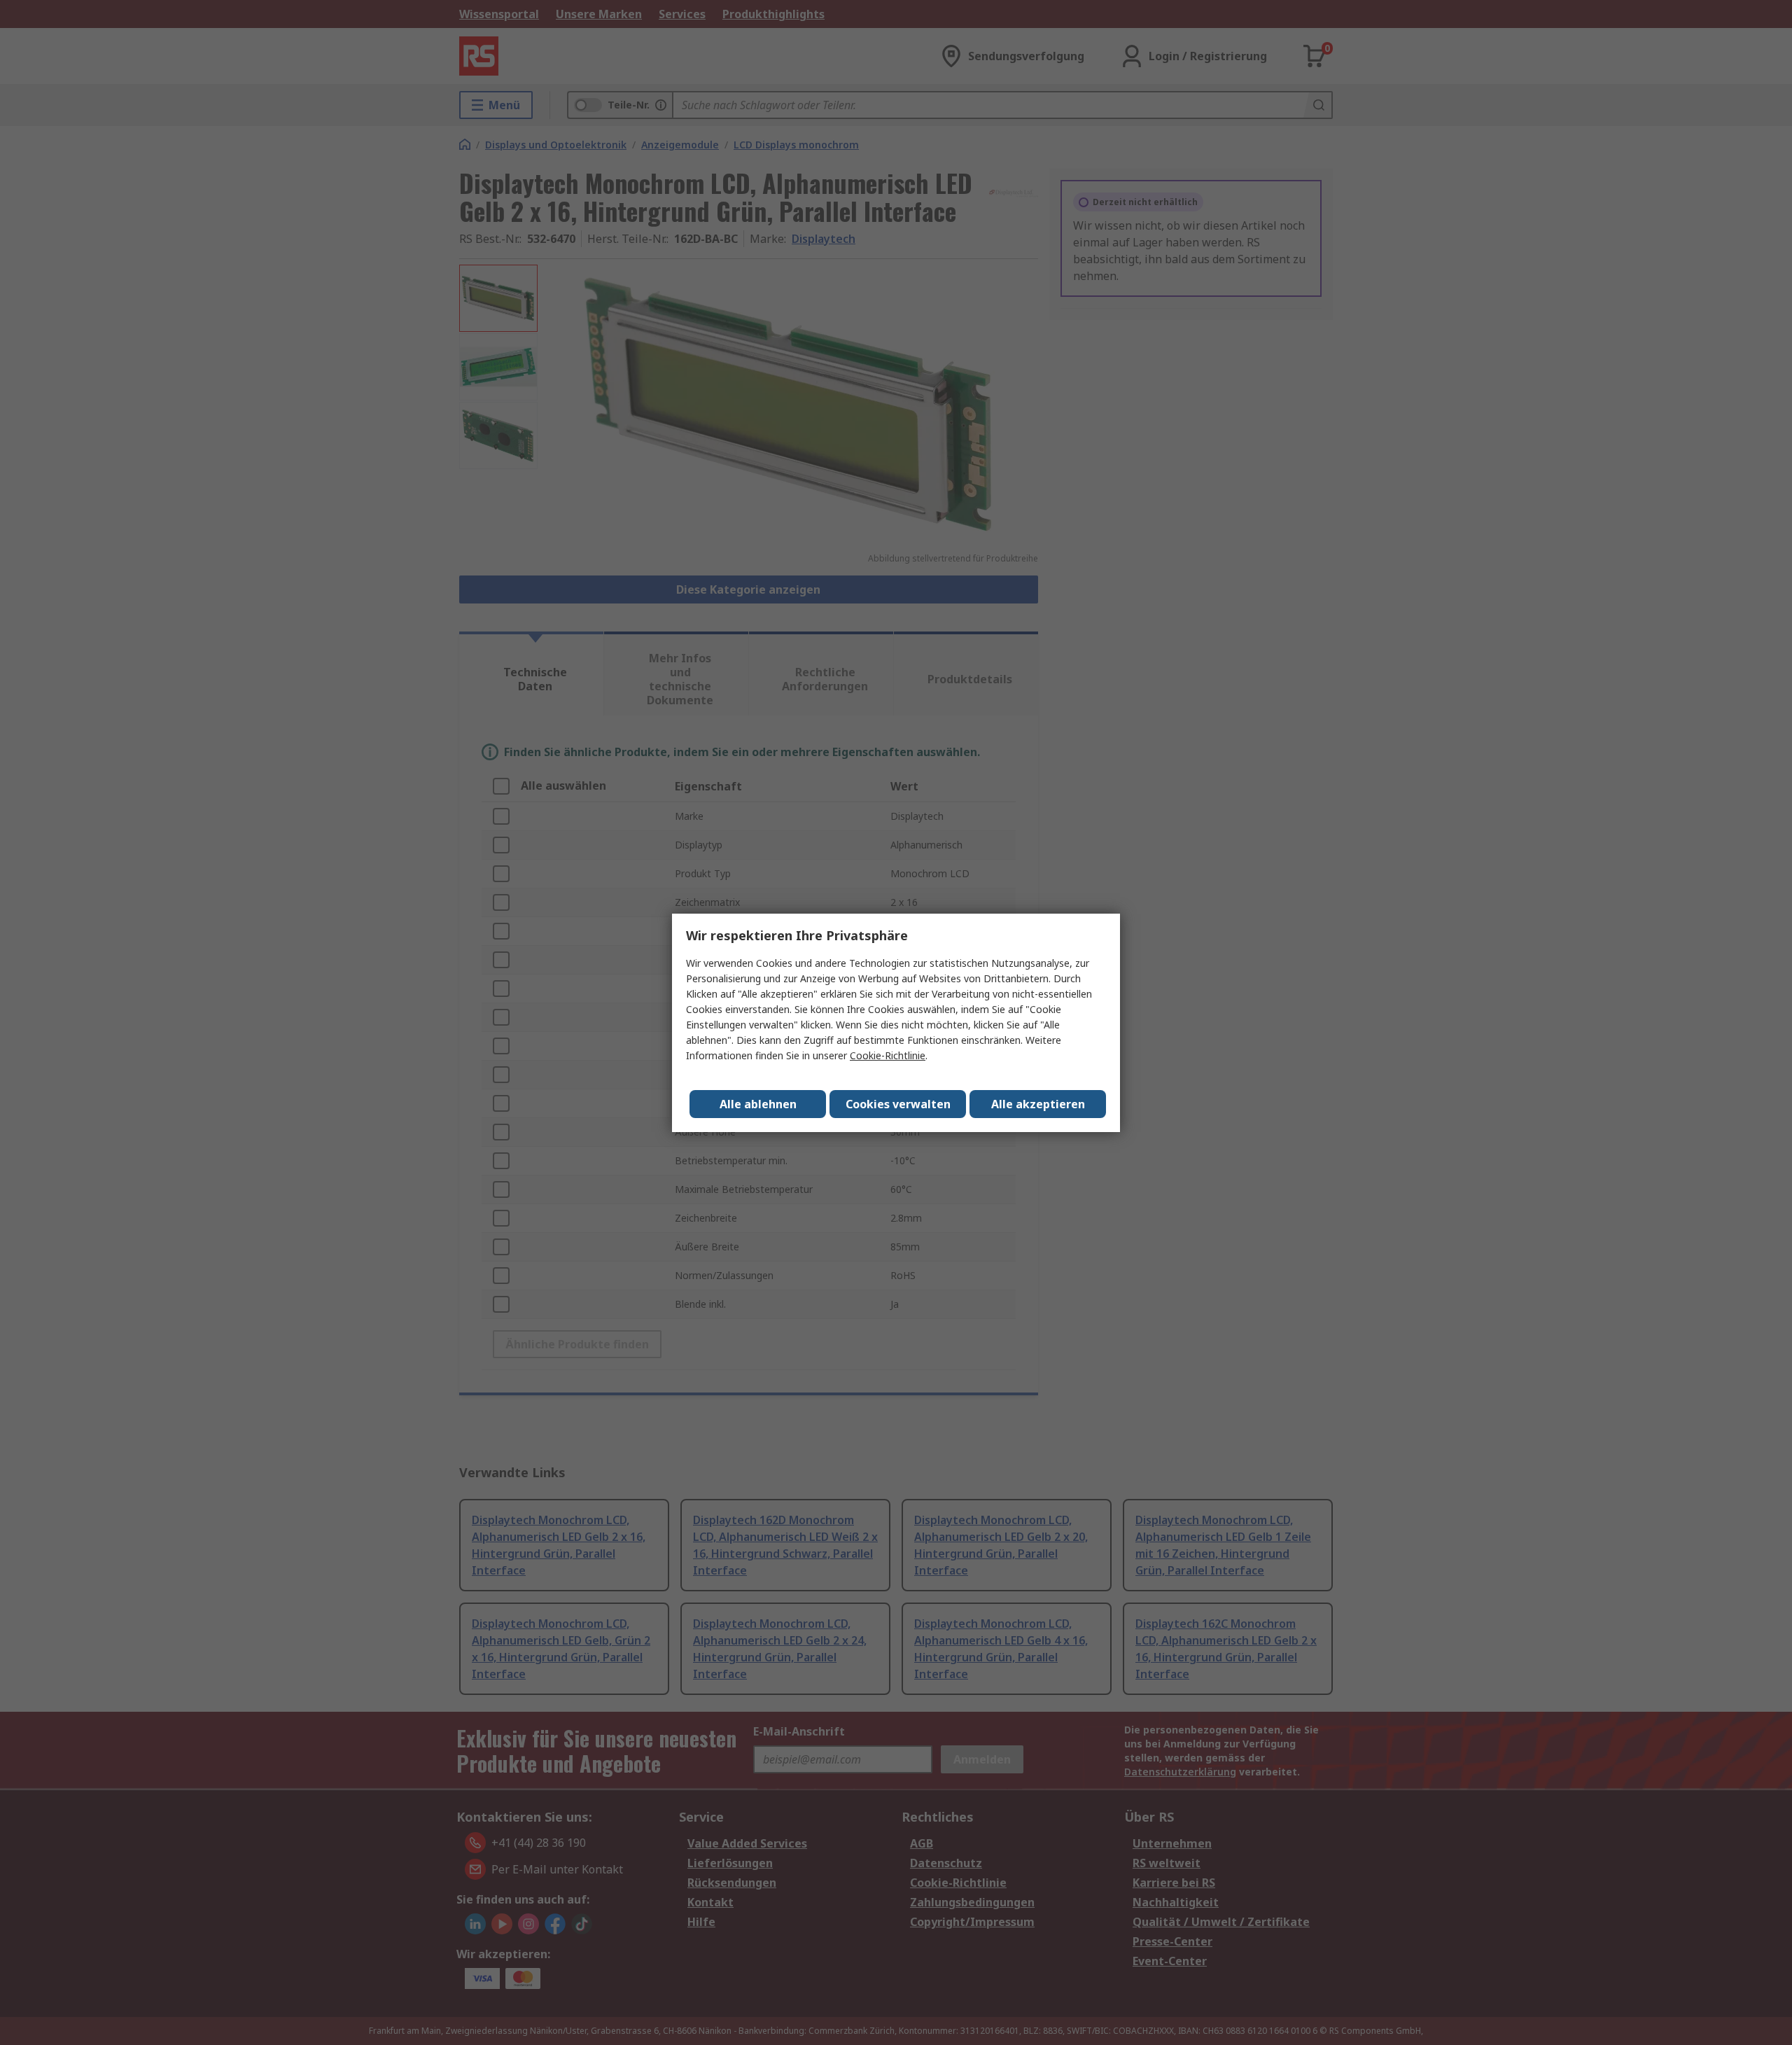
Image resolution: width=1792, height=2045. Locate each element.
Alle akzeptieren (1038, 1104)
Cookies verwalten (898, 1104)
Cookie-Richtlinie (888, 1055)
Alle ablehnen (758, 1104)
